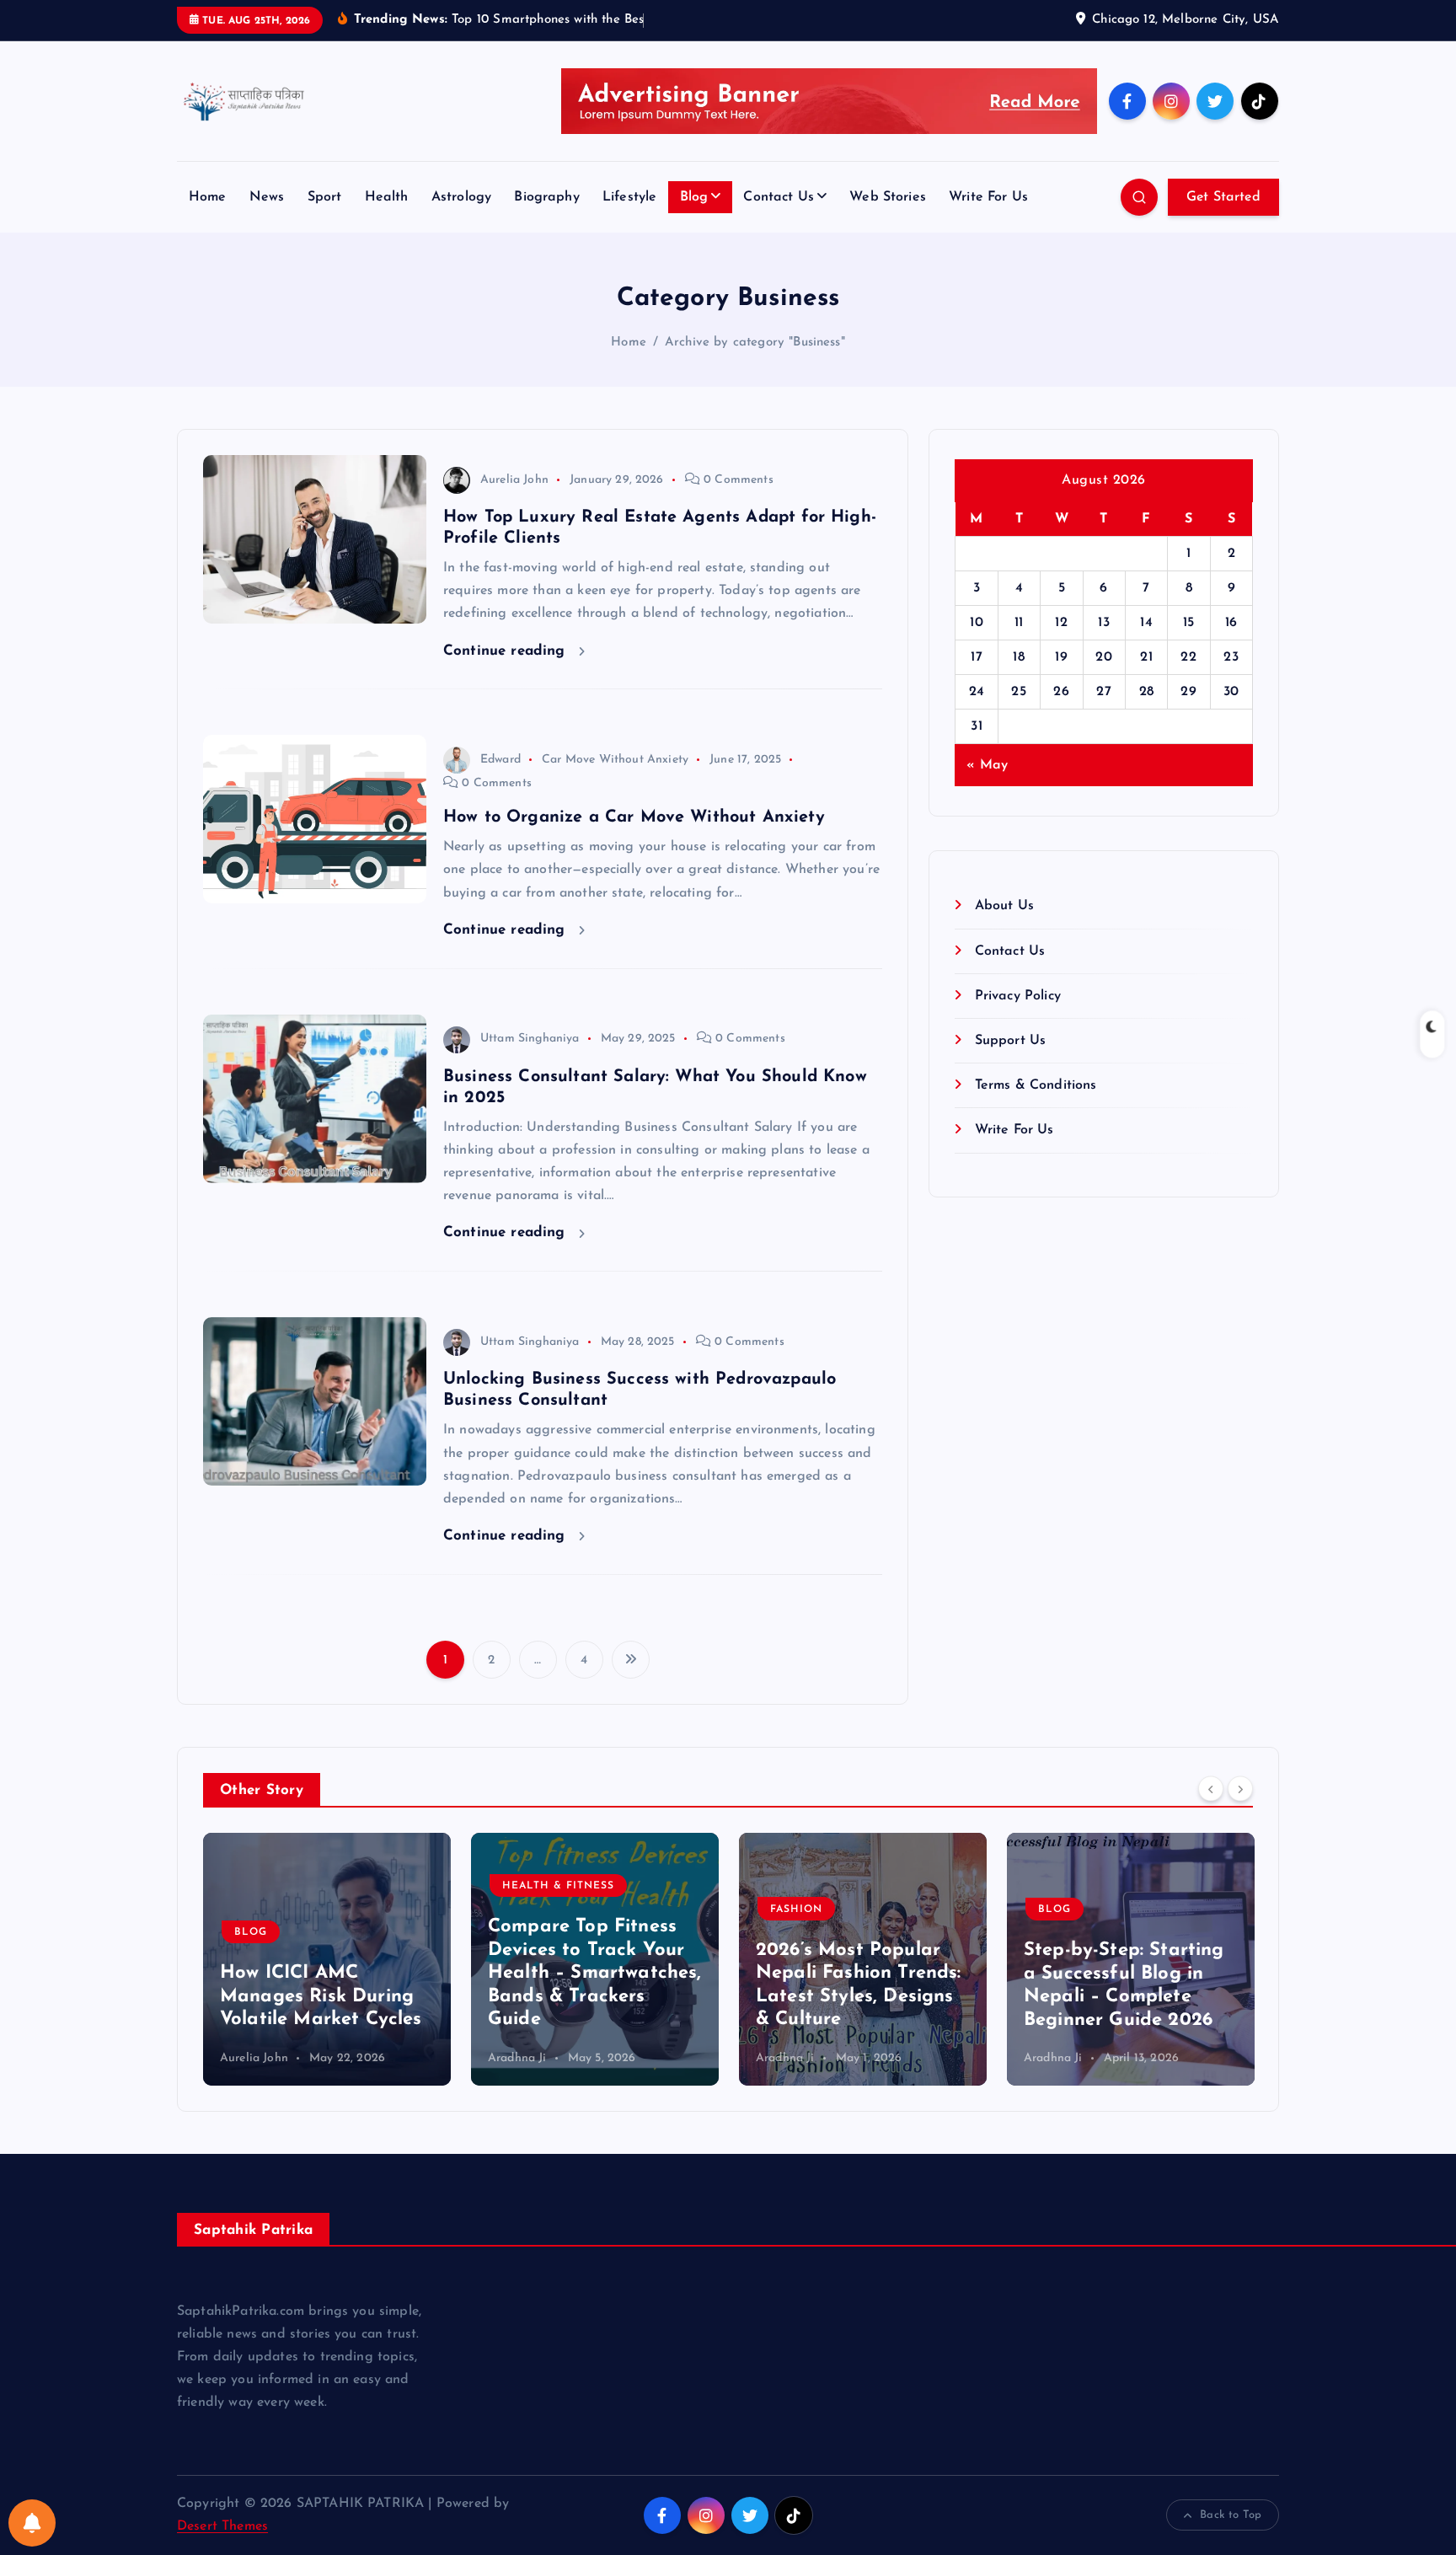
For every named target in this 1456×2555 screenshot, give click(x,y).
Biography (546, 197)
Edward (500, 760)
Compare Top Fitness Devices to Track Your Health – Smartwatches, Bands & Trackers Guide (595, 1974)
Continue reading (507, 651)
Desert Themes (222, 2526)
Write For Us (988, 197)
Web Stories (888, 197)
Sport (325, 197)
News (267, 197)
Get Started (1223, 197)
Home (208, 197)
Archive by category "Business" (755, 343)
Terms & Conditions (1036, 1085)
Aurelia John (514, 480)
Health (387, 197)
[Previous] (1211, 1788)
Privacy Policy (1017, 996)
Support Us (1010, 1041)
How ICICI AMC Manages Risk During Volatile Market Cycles (321, 1997)
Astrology (461, 197)
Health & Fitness (558, 1887)
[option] (327, 1959)
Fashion (796, 1910)
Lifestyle (629, 197)
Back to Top (1231, 2515)
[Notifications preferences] (32, 2523)
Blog (694, 197)
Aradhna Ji (517, 2058)
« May (987, 765)
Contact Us (779, 197)
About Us (1004, 906)
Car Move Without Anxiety (615, 760)
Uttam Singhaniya (530, 1039)
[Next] (1240, 1788)
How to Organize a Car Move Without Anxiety (634, 817)
